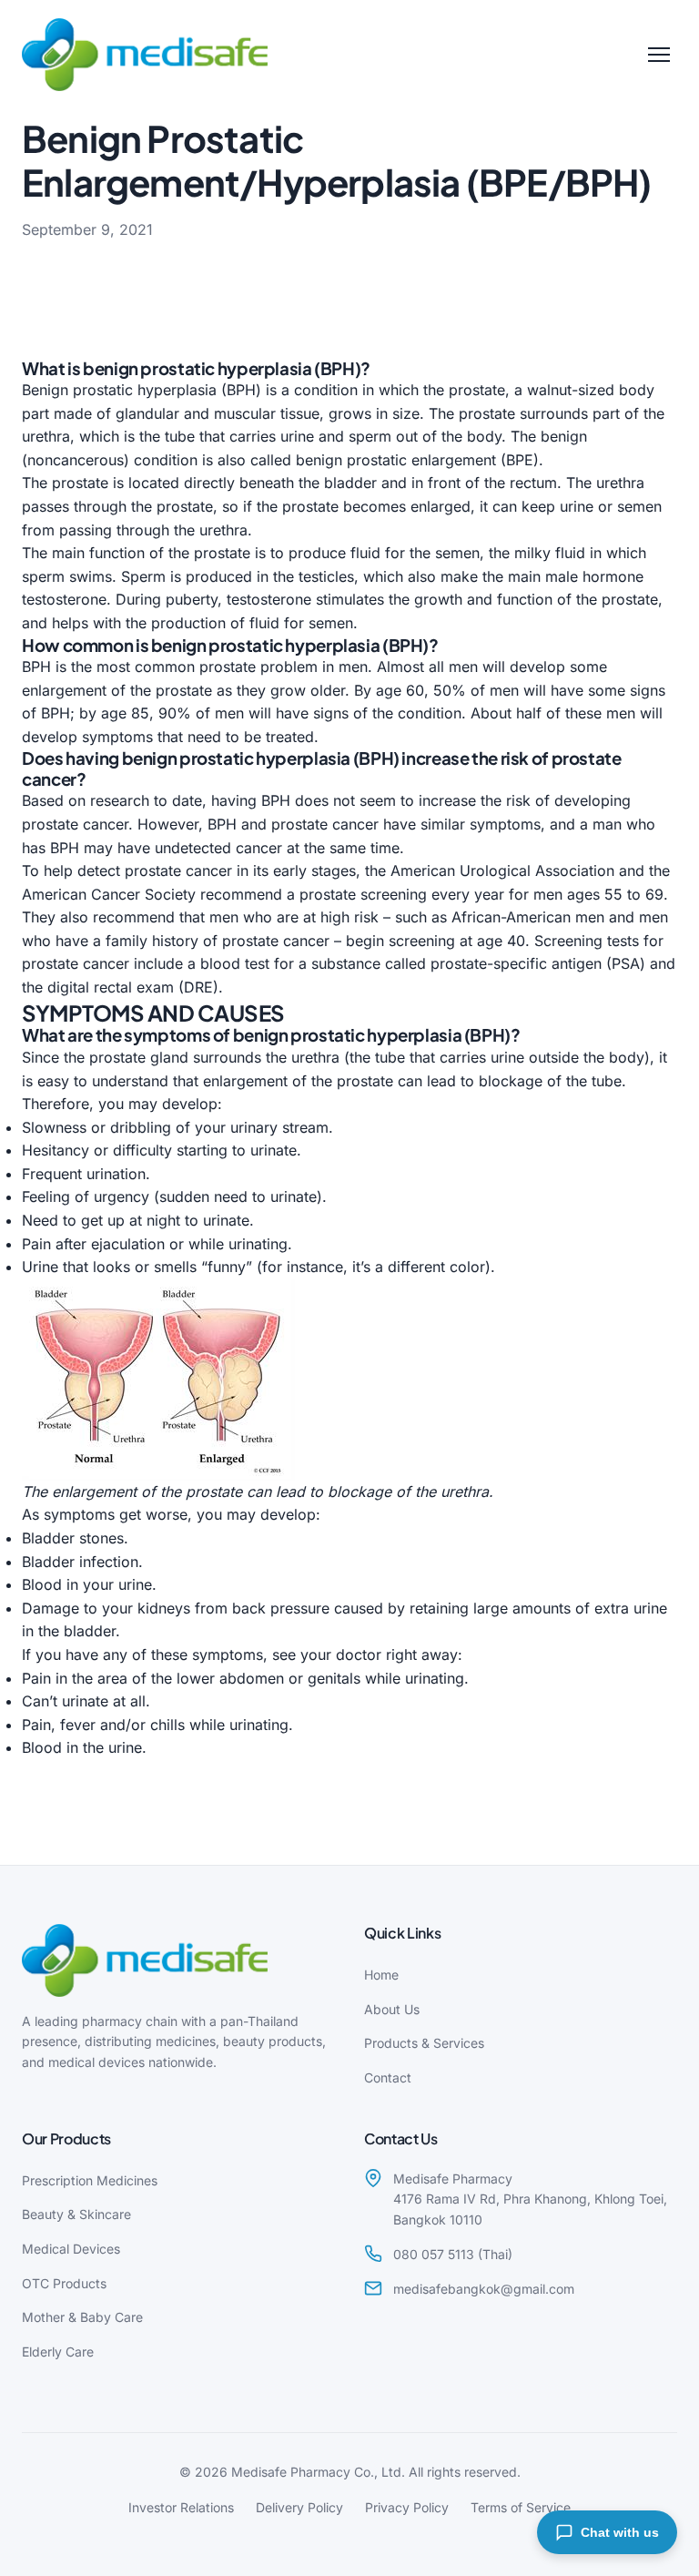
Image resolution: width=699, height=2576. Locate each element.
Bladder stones (73, 1538)
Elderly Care (58, 2352)
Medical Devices (71, 2249)
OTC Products (64, 2283)
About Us (392, 2009)
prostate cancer (75, 824)
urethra (46, 436)
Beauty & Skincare (76, 2214)
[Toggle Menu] (659, 55)
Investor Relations (181, 2507)
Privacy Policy (407, 2507)
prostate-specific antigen (516, 963)
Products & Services (424, 2043)
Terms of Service (521, 2507)
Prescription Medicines (90, 2180)
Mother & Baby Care (82, 2317)
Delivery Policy (299, 2507)
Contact (388, 2077)
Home (381, 1975)
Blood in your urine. (89, 1584)
